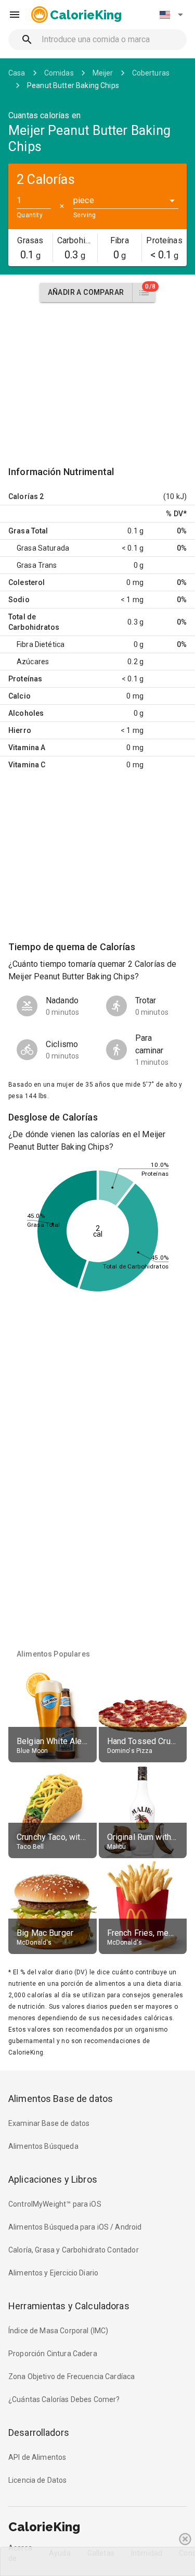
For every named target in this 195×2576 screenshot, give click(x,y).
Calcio (19, 696)
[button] (171, 15)
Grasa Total (28, 531)
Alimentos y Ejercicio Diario (53, 2273)
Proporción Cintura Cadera (53, 2354)
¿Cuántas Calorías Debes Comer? (64, 2399)
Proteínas (25, 679)
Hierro (20, 730)
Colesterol (27, 582)
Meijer (103, 73)
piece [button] (84, 200)
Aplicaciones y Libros (53, 2179)
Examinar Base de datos (49, 2123)
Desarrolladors (39, 2432)
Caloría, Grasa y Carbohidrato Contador (74, 2250)
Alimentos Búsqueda (43, 2146)
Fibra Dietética (41, 644)
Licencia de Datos (38, 2480)
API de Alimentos (37, 2457)
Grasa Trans (37, 565)
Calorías (23, 496)
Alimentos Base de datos (61, 2099)
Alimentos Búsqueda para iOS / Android (75, 2227)
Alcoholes (26, 713)
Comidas (59, 73)
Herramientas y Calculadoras (69, 2306)
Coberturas (151, 73)
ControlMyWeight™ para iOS (55, 2204)
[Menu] (15, 15)
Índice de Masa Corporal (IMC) (58, 2331)
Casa (17, 73)
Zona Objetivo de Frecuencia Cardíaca (71, 2376)
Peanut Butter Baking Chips (73, 85)
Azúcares (33, 662)
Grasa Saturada (43, 548)
